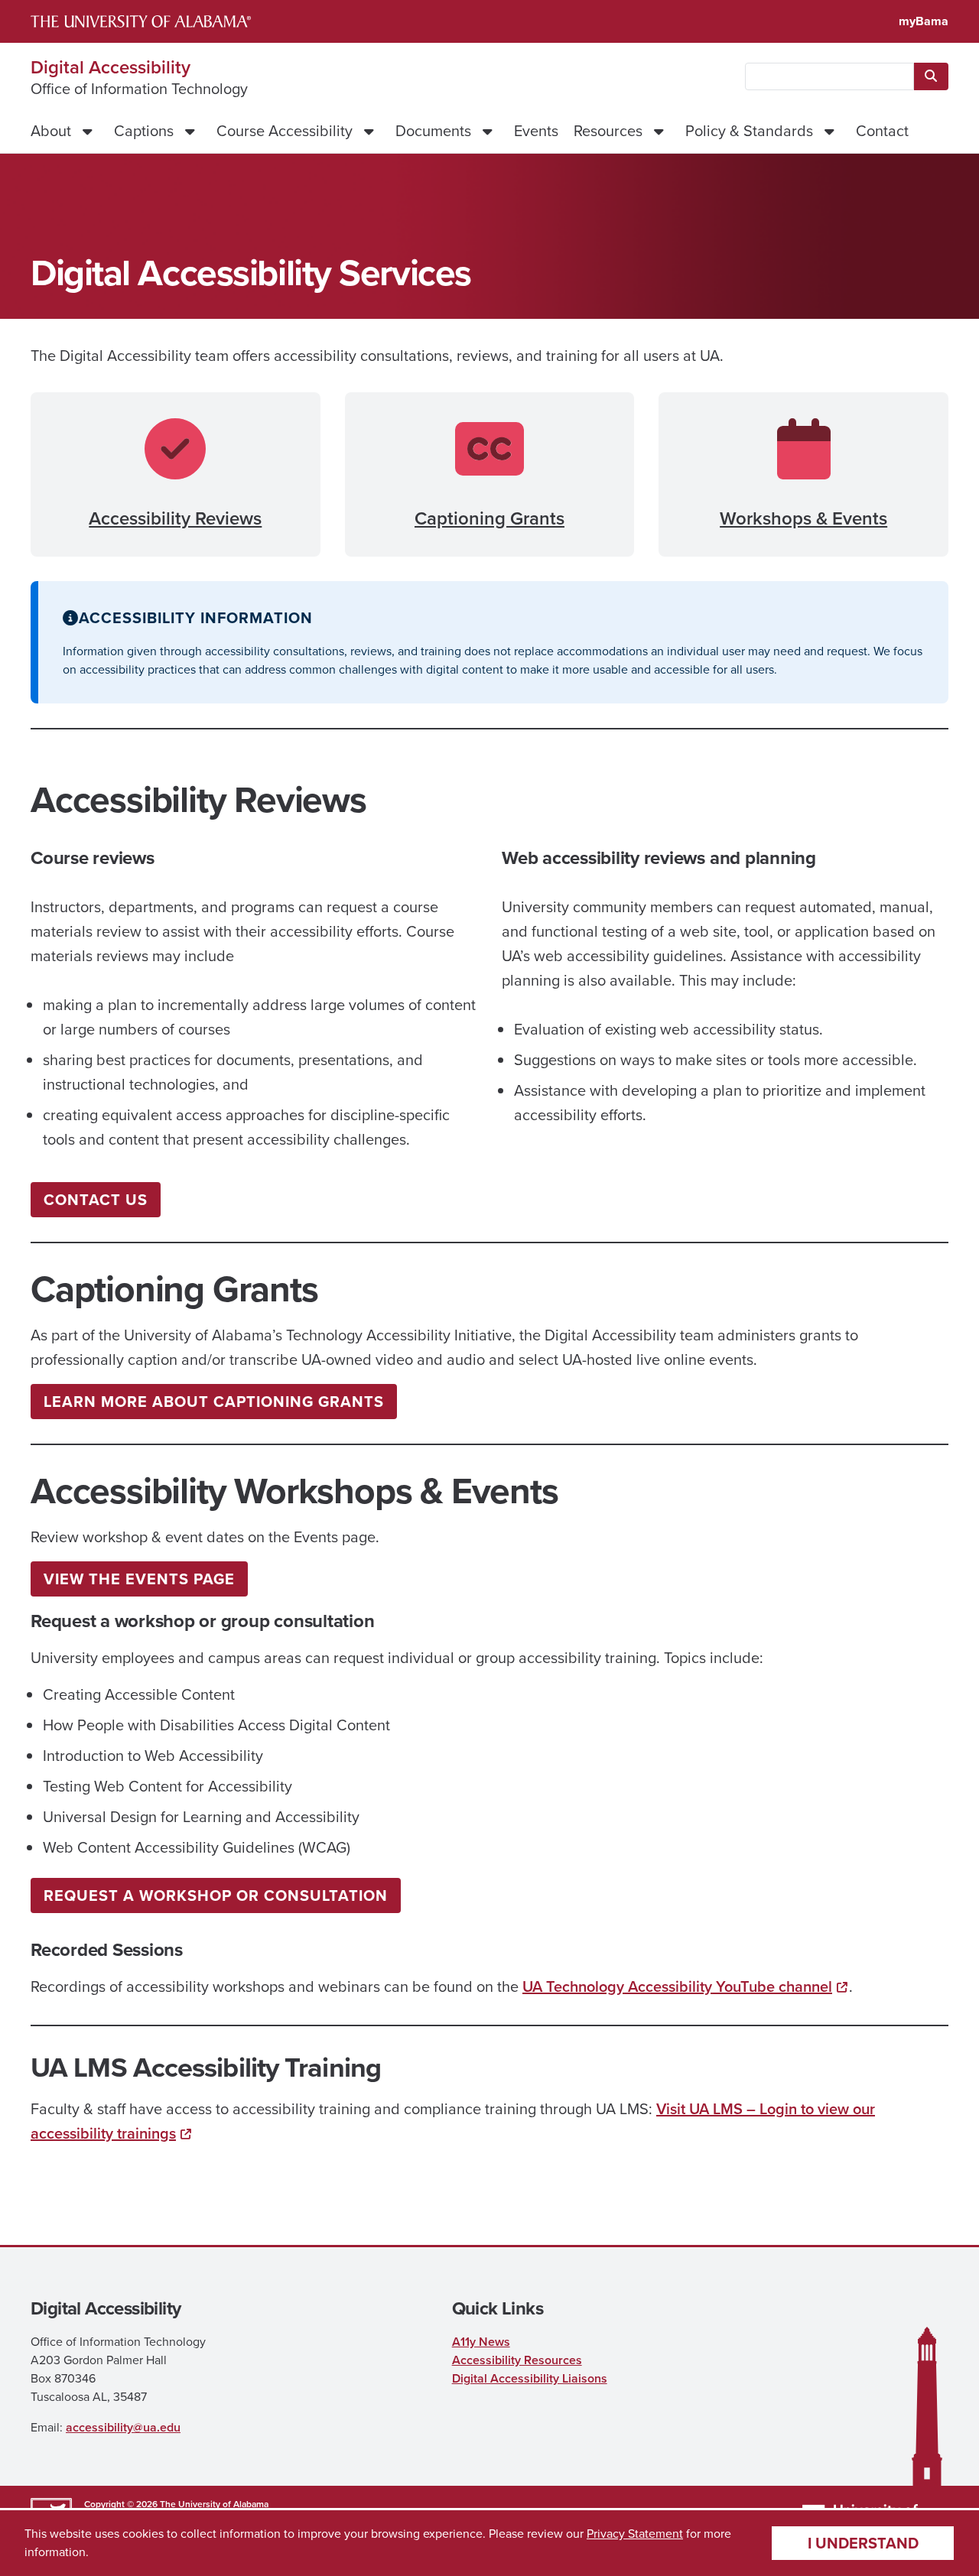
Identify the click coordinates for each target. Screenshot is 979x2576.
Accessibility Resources (517, 2360)
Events (536, 131)
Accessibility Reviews (175, 518)
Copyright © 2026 (121, 2504)
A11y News (481, 2342)
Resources (608, 131)
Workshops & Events (803, 518)
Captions (144, 131)
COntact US (96, 1200)
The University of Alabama (214, 2504)
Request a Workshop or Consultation (216, 1895)
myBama (924, 21)
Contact (882, 131)
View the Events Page (139, 1579)
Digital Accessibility (111, 67)
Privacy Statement (635, 2534)
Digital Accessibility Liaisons (530, 2378)
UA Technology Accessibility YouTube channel (677, 1986)
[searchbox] (829, 76)
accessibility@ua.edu (123, 2427)
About (51, 131)
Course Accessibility (285, 131)
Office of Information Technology (139, 89)
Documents (433, 131)
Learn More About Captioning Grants (214, 1402)
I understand (863, 2543)
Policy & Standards (749, 131)
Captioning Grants (489, 518)
